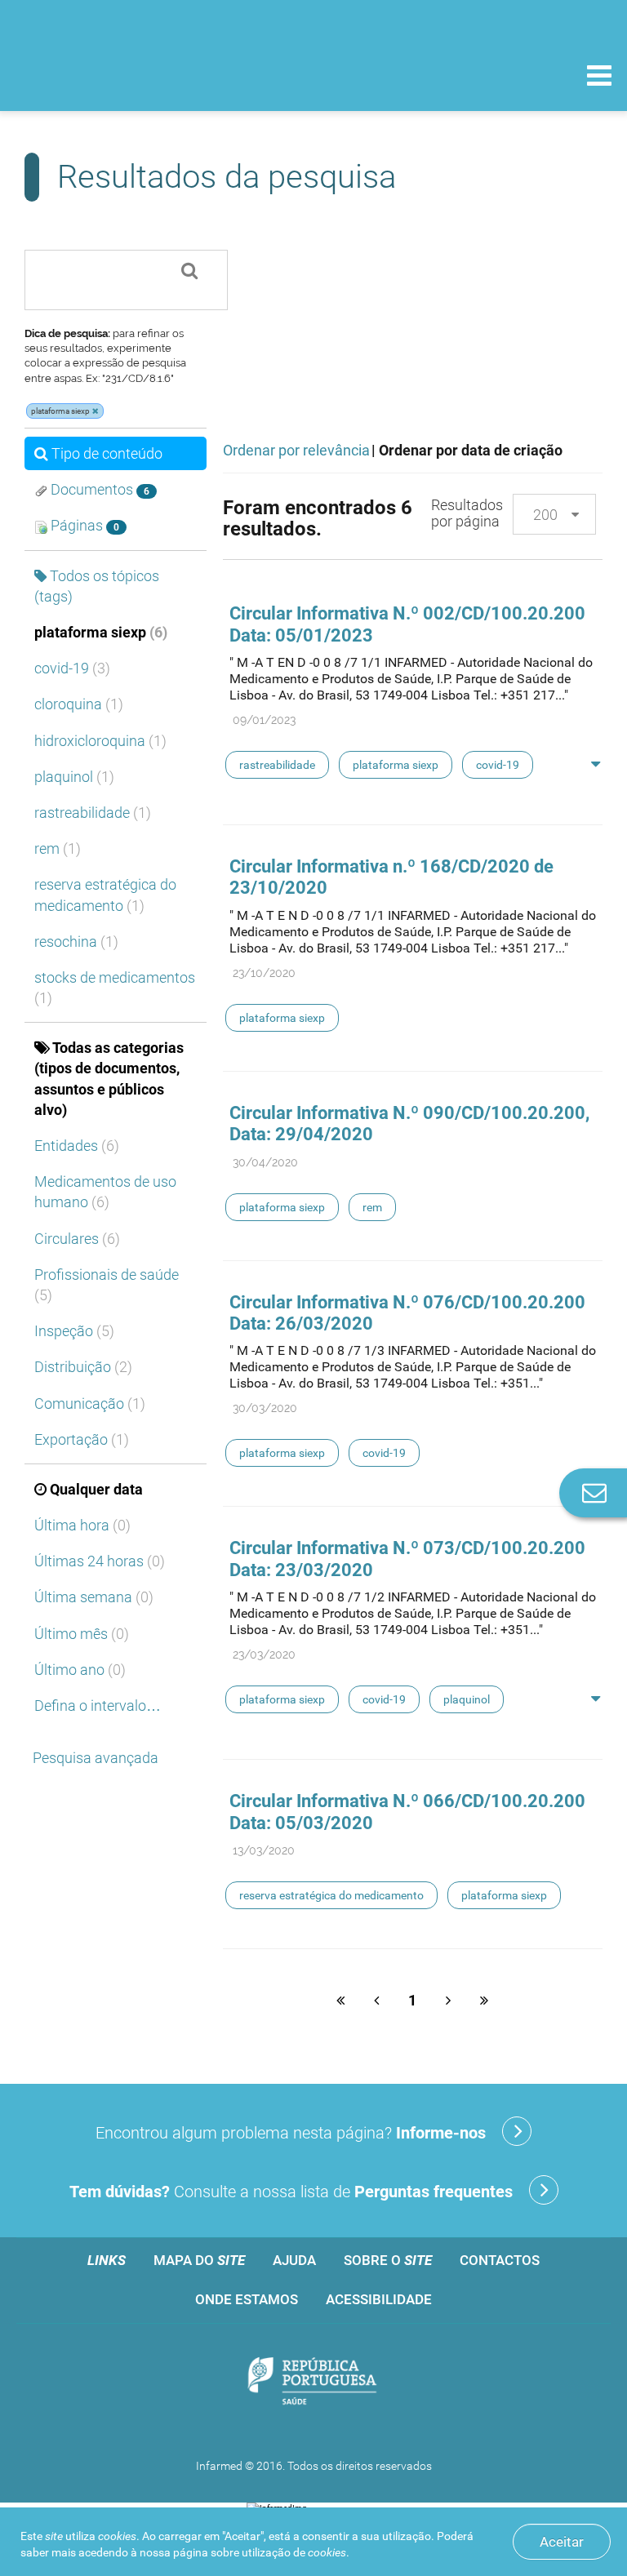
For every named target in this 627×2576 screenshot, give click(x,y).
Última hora (82, 1525)
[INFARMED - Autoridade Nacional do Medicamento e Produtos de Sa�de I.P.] (125, 75)
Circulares (77, 1239)
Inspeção (74, 1331)
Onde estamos (247, 2299)
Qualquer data (96, 1489)
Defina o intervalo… (98, 1705)
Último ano (80, 1670)
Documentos (98, 489)
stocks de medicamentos (115, 988)
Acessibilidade (379, 2299)
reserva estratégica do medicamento (105, 895)
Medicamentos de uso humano (105, 1192)
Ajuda (294, 2260)
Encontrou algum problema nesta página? (291, 2133)
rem (58, 848)
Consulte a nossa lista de (291, 2192)
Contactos (500, 2260)
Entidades (77, 1146)
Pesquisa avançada (96, 1758)
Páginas (83, 525)
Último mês (82, 1634)
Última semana (94, 1597)
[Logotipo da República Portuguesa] (313, 2383)
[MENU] (599, 78)
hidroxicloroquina (100, 741)
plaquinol (74, 777)
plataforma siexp (101, 632)
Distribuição (83, 1367)
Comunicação (90, 1403)
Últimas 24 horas (100, 1561)
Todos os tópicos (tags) (97, 586)
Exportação (82, 1439)
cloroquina (79, 704)
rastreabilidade (93, 813)
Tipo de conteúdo (107, 453)
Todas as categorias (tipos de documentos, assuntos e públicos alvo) (109, 1079)
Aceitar (562, 2542)
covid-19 (72, 668)
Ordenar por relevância (296, 450)
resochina (76, 942)
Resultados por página (467, 513)
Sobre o (388, 2260)
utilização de (294, 2552)
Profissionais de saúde (107, 1285)
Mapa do (199, 2260)
